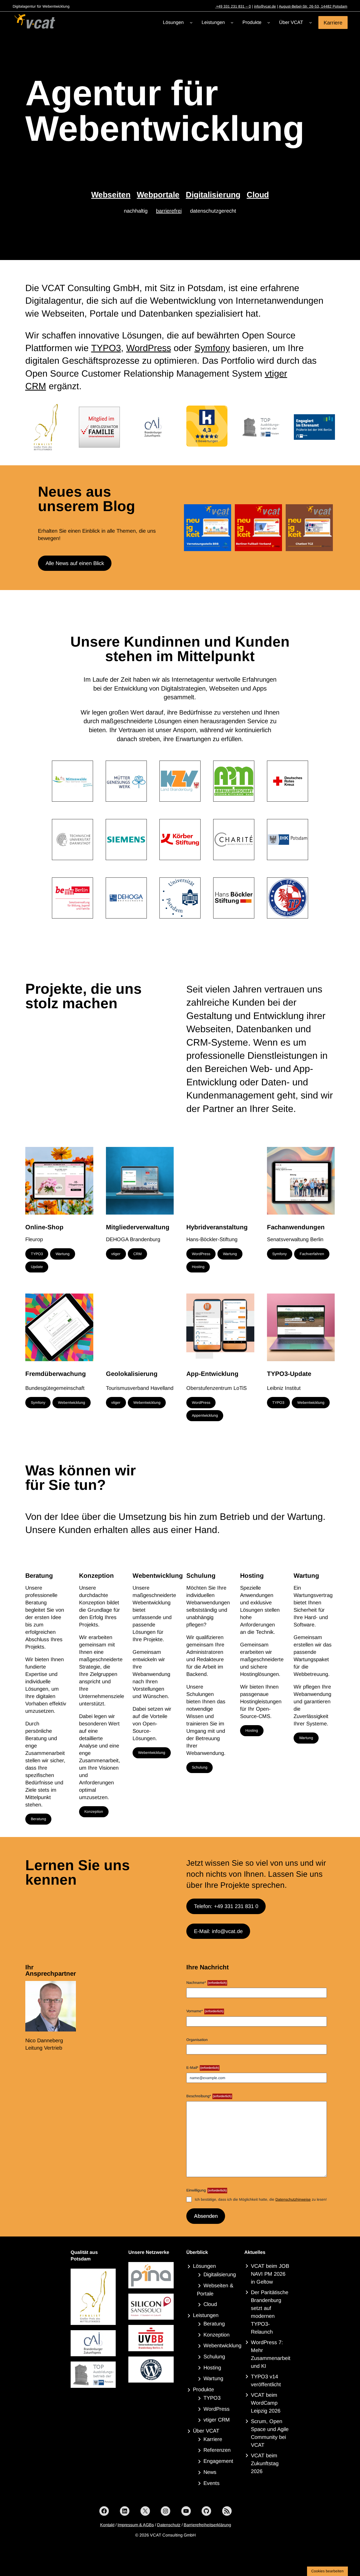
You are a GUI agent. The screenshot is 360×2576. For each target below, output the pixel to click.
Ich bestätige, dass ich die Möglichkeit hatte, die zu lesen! (261, 2199)
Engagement (218, 2461)
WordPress (149, 348)
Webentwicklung (72, 1402)
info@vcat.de (265, 6)
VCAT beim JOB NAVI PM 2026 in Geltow (270, 2274)
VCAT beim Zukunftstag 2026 (265, 2463)
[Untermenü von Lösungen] (191, 23)
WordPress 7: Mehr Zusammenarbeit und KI (271, 2354)
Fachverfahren (312, 1254)
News (210, 2472)
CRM (138, 1254)
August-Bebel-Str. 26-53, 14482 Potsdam (313, 6)
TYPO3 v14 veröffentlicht (266, 2380)
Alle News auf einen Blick (75, 563)
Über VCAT (206, 2431)
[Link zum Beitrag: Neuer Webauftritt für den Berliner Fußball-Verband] (258, 528)
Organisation (197, 2040)
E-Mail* (203, 2068)
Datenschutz (169, 2525)
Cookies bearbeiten (327, 2571)
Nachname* (206, 1983)
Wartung (63, 1254)
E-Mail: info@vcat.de (218, 1931)
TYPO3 (106, 348)
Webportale (158, 195)
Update (37, 1267)
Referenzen (217, 2450)
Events (211, 2483)
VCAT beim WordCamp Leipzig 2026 (266, 2403)
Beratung (38, 1819)
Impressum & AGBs (136, 2525)
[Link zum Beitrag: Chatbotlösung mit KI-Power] (309, 528)
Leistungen (206, 2315)
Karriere (333, 22)
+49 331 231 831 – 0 (233, 6)
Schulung (200, 1767)
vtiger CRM (217, 2420)
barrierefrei (169, 211)
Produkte (203, 2389)
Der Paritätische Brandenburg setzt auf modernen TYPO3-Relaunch (270, 2312)
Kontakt (107, 2525)
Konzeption (94, 1811)
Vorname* (205, 2011)
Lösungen (204, 2266)
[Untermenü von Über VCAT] (311, 23)
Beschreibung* (209, 2096)
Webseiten (111, 195)
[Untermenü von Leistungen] (232, 23)
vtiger (116, 1254)
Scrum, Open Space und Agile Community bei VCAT (270, 2433)
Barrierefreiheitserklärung (207, 2525)
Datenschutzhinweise (293, 2199)
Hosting (198, 1267)
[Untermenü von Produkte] (269, 23)
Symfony (212, 348)
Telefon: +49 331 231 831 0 (226, 1906)
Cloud (258, 195)
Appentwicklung (205, 1415)
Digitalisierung (213, 195)
